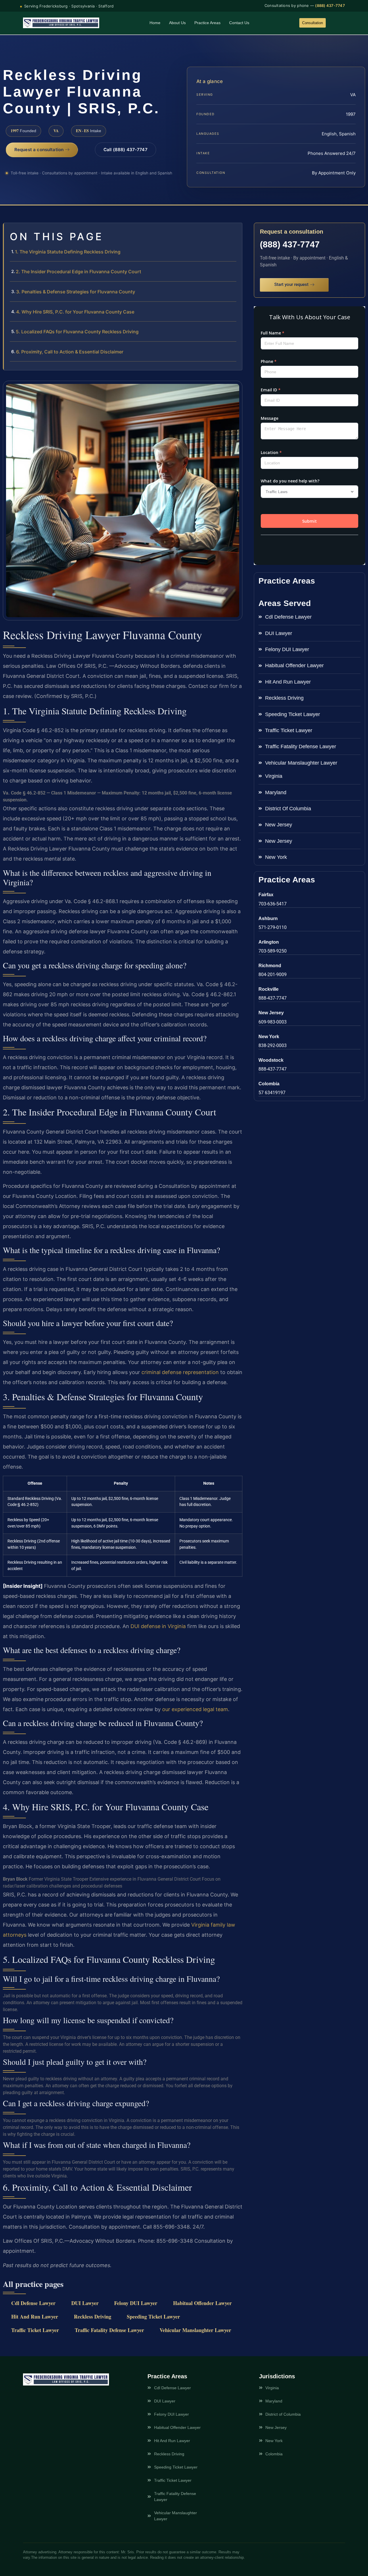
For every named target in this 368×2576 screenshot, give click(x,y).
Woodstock (271, 1060)
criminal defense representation (180, 1372)
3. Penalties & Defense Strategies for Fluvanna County (76, 292)
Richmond (270, 966)
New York (269, 1037)
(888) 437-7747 (330, 5)
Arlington (269, 942)
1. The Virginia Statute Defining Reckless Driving (68, 252)
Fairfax (266, 895)
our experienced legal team (195, 1709)
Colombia (269, 1084)
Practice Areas (207, 23)
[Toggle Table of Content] (235, 232)
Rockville (269, 989)
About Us (177, 23)
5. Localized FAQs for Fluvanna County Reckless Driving (77, 332)
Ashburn (268, 918)
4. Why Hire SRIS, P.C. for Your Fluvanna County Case (75, 312)
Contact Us (239, 23)
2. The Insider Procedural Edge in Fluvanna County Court (78, 272)
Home (155, 23)
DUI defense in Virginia (158, 1626)
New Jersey (271, 1013)
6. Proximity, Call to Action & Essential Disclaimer (70, 352)
